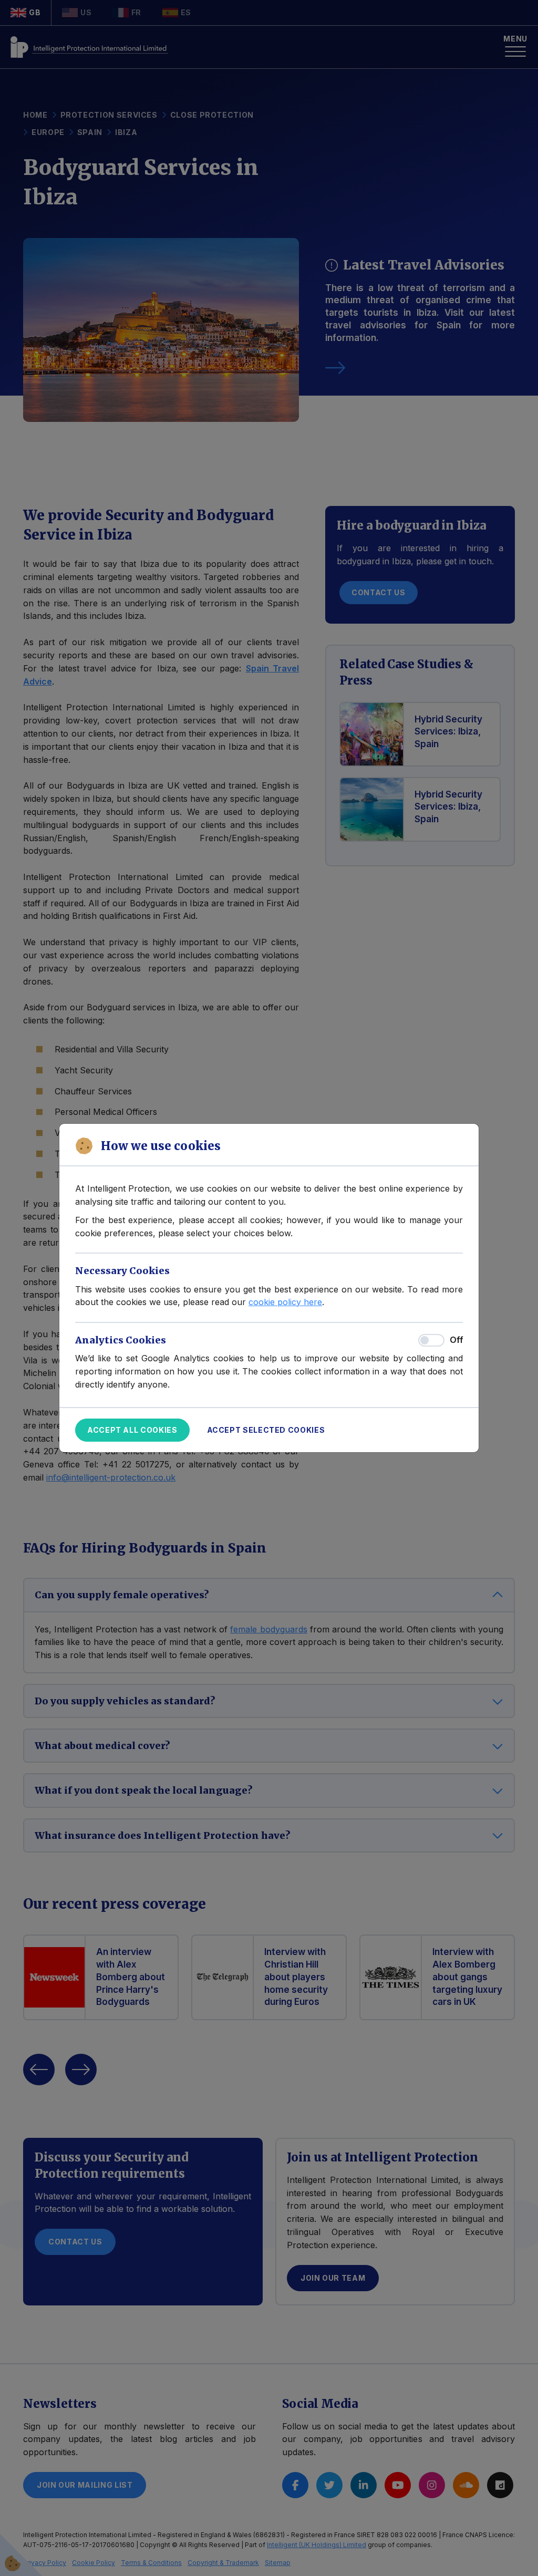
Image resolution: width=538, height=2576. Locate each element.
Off (456, 1340)
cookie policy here (285, 1302)
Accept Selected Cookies (266, 1430)
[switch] (431, 1340)
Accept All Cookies (132, 1430)
